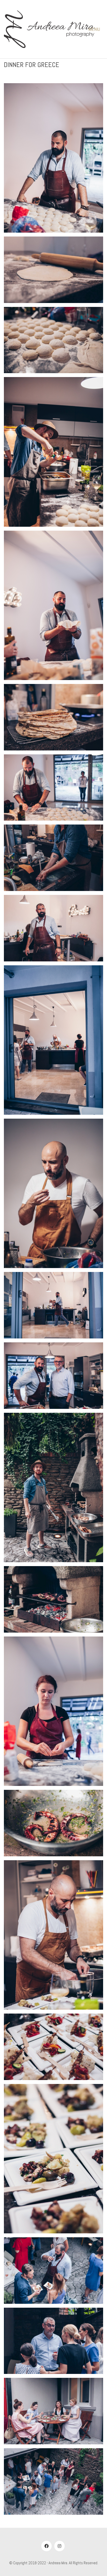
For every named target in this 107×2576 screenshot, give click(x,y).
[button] (96, 29)
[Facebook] (46, 2546)
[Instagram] (59, 2546)
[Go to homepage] (49, 29)
